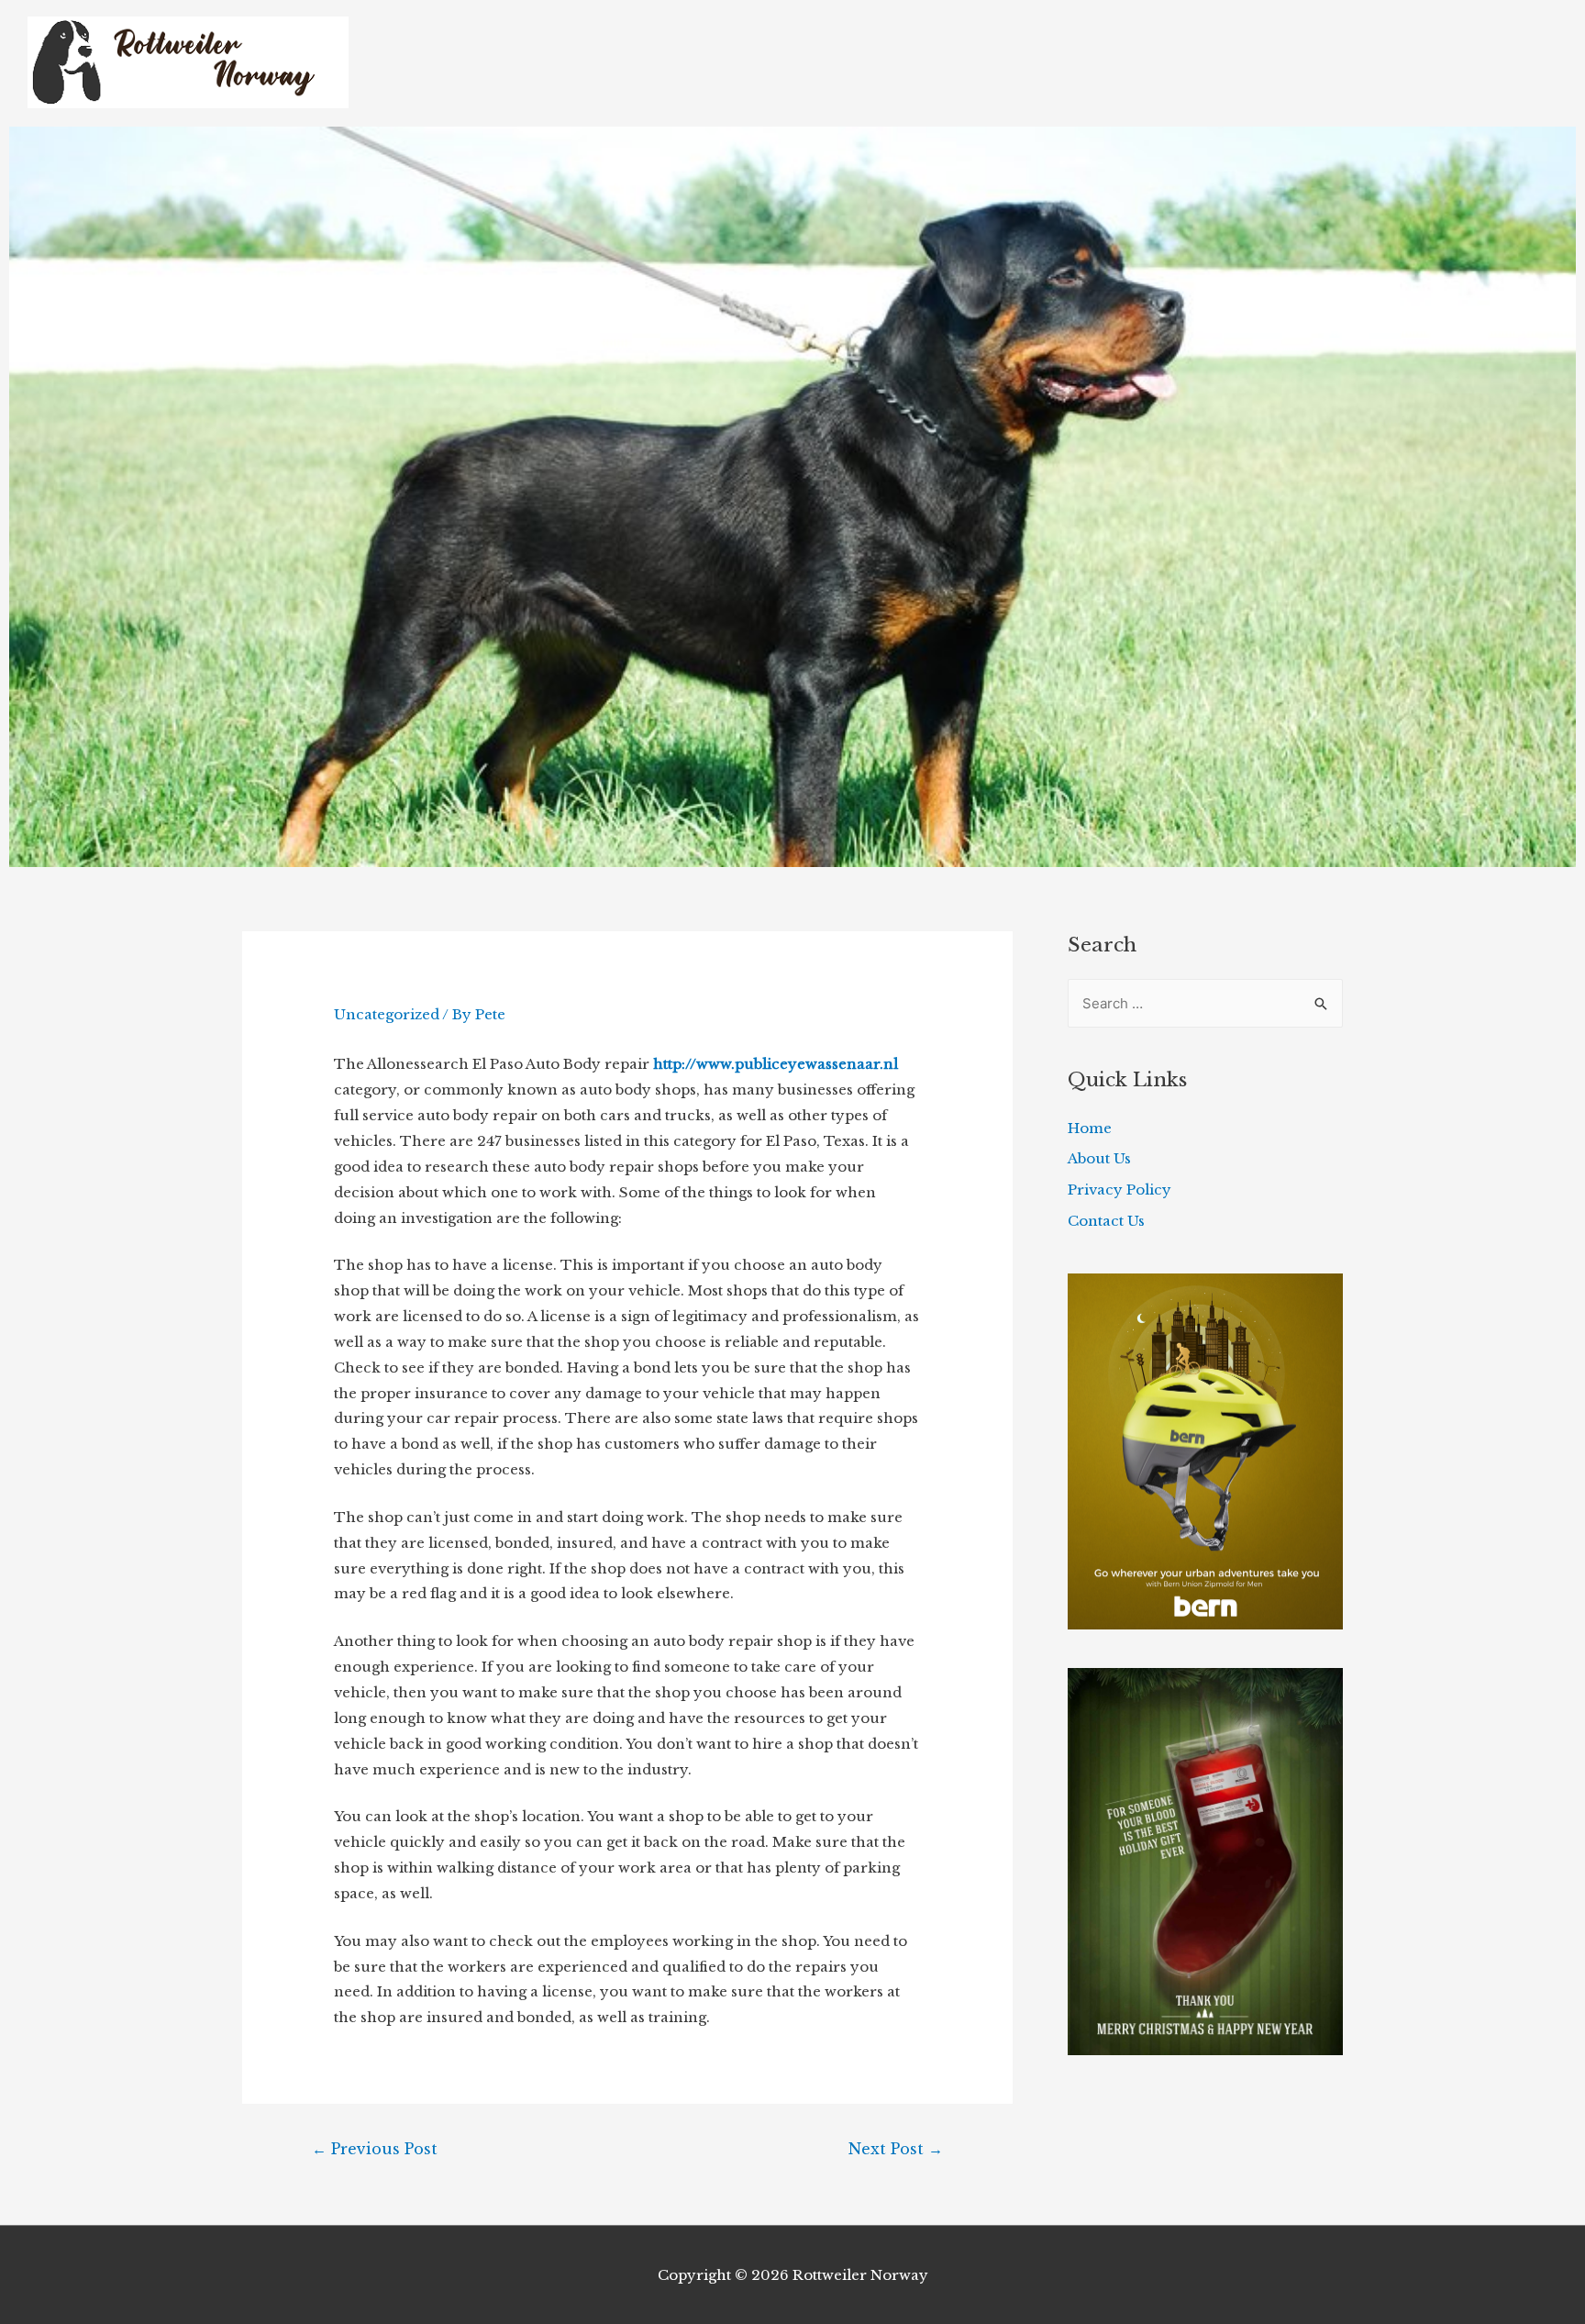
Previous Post (375, 2149)
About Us (1099, 1158)
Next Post (896, 2149)
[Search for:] (1205, 1003)
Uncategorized (387, 1014)
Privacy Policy (1119, 1190)
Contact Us (1106, 1221)
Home (1090, 1128)
